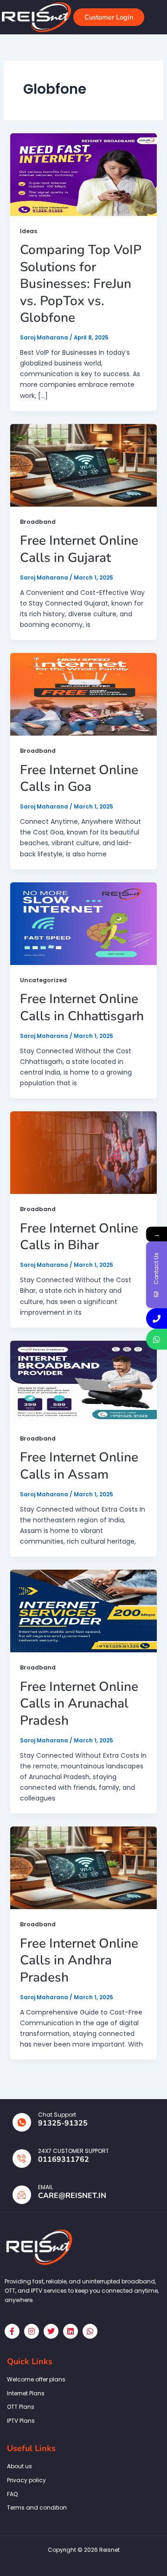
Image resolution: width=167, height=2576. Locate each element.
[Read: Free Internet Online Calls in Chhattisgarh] (84, 923)
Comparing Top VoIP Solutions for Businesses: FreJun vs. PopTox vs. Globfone (81, 284)
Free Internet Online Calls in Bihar (79, 1237)
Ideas (29, 231)
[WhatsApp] (157, 1339)
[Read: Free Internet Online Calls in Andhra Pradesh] (84, 1867)
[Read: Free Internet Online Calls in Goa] (84, 694)
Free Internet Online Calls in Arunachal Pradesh (79, 1704)
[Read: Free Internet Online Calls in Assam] (84, 1382)
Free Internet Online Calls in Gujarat (79, 549)
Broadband (38, 522)
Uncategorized (43, 980)
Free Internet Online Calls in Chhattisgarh (82, 1007)
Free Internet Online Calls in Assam (79, 1466)
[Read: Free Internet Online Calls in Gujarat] (84, 465)
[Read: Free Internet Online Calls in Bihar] (84, 1152)
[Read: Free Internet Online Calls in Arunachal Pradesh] (84, 1611)
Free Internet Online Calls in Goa (79, 778)
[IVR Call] (157, 1318)
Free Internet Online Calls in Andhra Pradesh (79, 1960)
